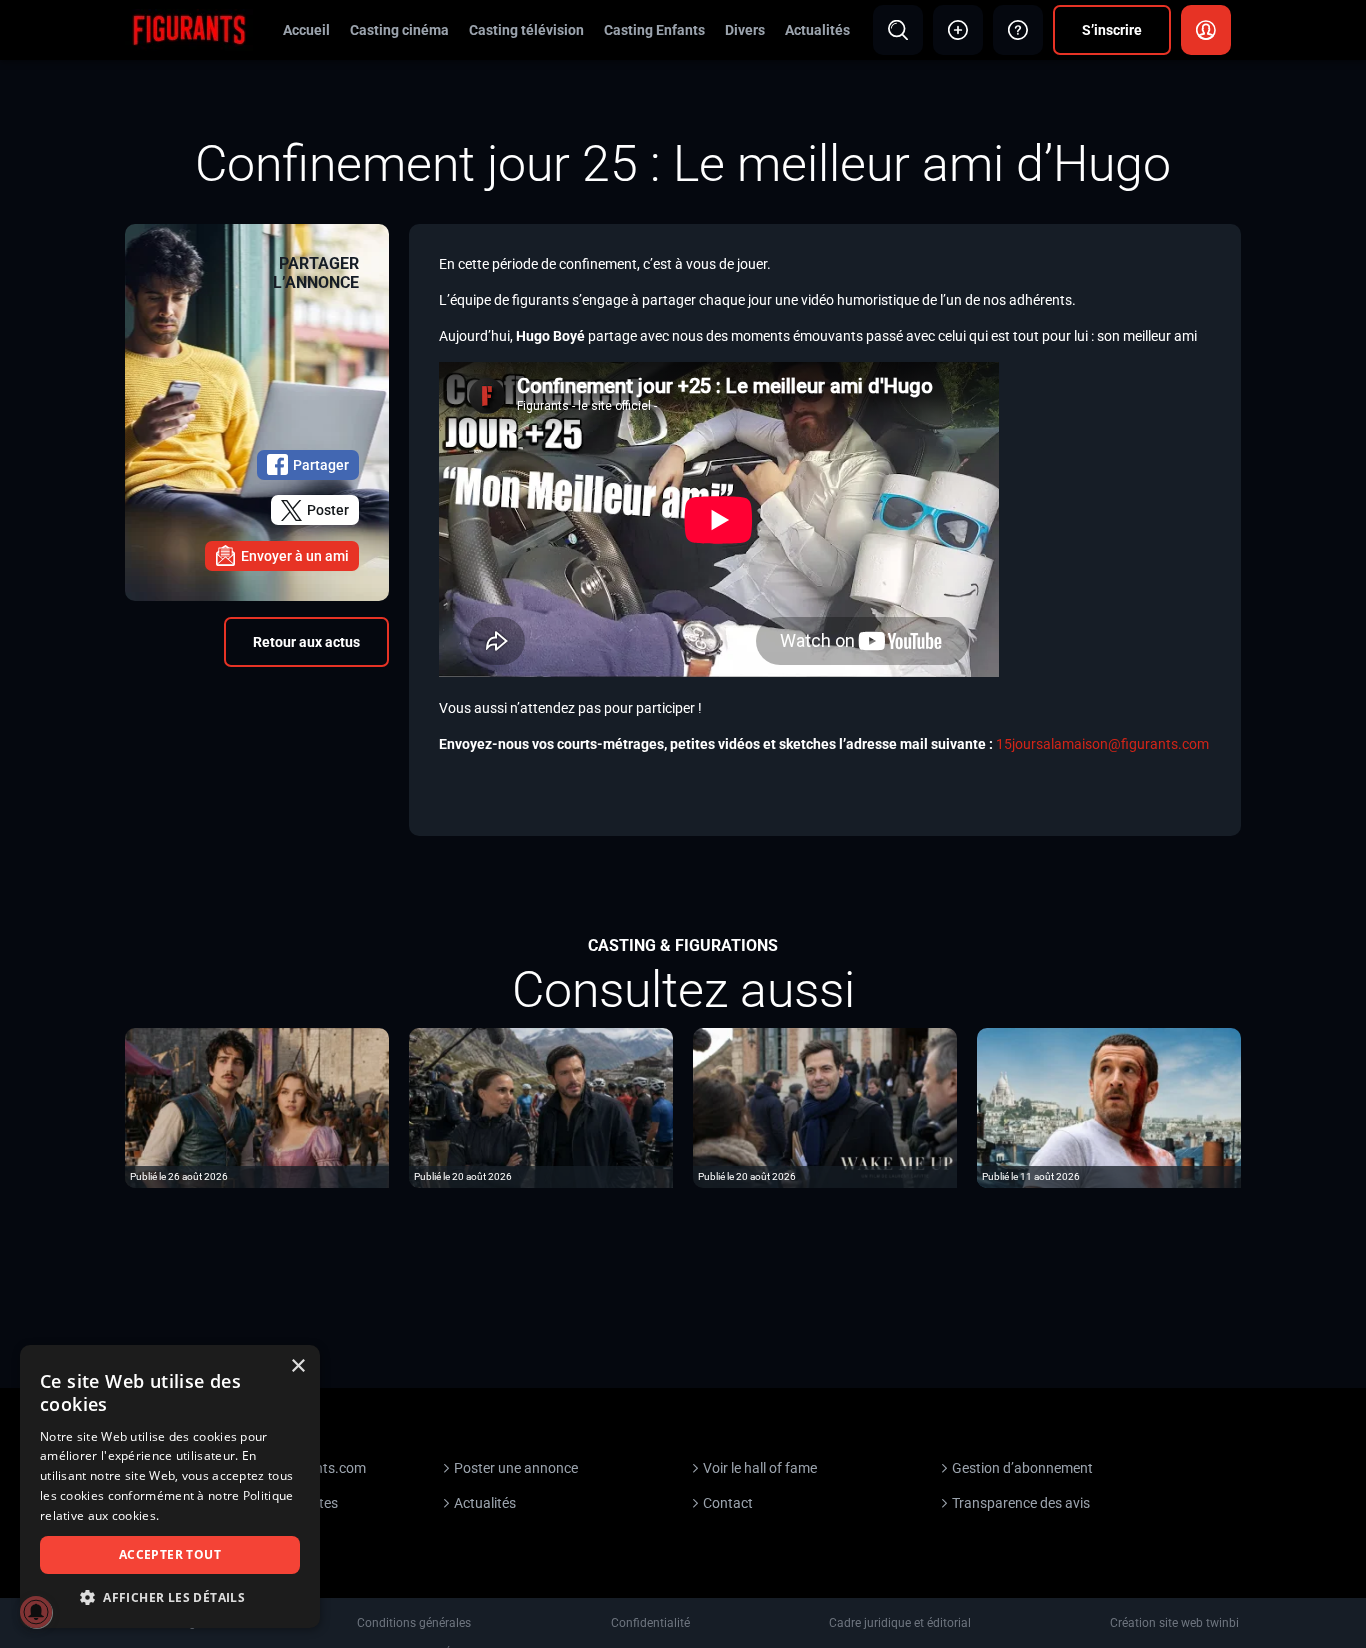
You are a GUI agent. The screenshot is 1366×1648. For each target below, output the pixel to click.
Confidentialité (650, 1623)
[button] (170, 1597)
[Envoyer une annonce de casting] (958, 30)
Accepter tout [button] (170, 1554)
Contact (728, 1503)
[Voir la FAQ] (1018, 30)
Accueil (306, 30)
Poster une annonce (516, 1468)
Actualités (817, 30)
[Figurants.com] (189, 29)
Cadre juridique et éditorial (900, 1623)
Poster (328, 510)
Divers (745, 30)
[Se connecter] (1206, 30)
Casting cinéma (399, 30)
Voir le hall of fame (760, 1468)
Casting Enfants (654, 30)
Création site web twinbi (1174, 1623)
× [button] (297, 1366)
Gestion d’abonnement (1022, 1468)
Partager (321, 465)
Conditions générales (414, 1623)
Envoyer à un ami (295, 556)
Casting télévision (526, 30)
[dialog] (170, 1486)
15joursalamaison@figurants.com (1102, 744)
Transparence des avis (1021, 1503)
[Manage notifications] (36, 1612)
